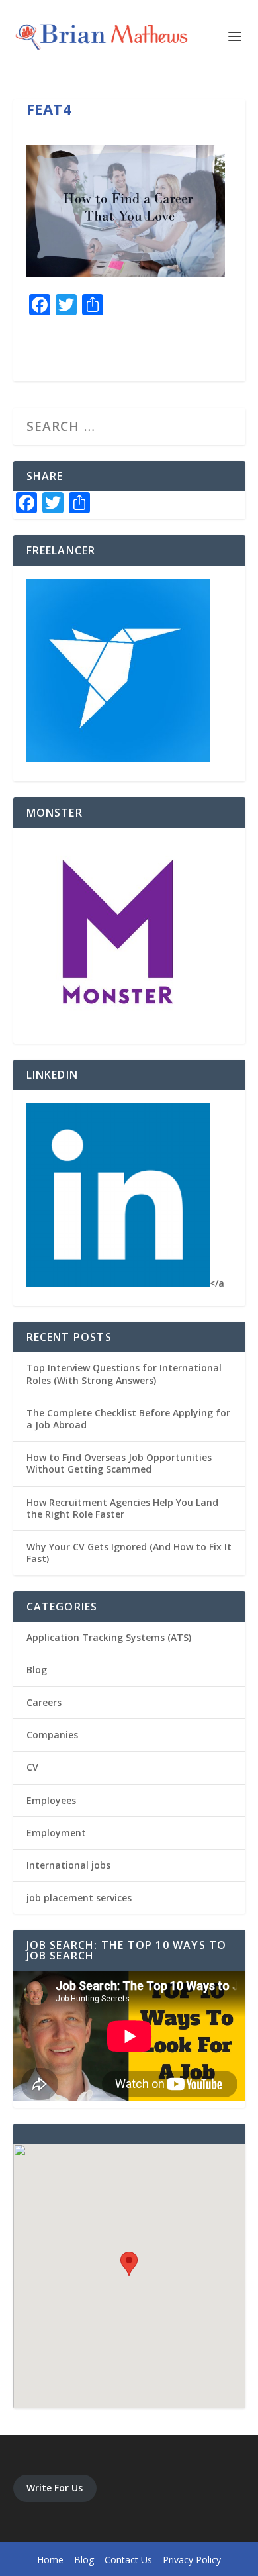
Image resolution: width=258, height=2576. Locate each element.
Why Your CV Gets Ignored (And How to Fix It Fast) (129, 1553)
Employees (51, 1800)
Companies (52, 1735)
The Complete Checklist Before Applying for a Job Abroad (128, 1419)
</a (217, 1283)
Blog (37, 1670)
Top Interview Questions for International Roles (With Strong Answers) (124, 1374)
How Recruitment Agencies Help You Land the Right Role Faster (122, 1508)
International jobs (68, 1865)
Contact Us (128, 2560)
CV (32, 1767)
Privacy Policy (192, 2560)
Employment (56, 1833)
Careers (44, 1702)
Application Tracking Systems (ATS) (109, 1637)
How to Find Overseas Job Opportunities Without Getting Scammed (119, 1463)
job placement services (79, 1898)
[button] (129, 2264)
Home (50, 2560)
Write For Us (55, 2488)
